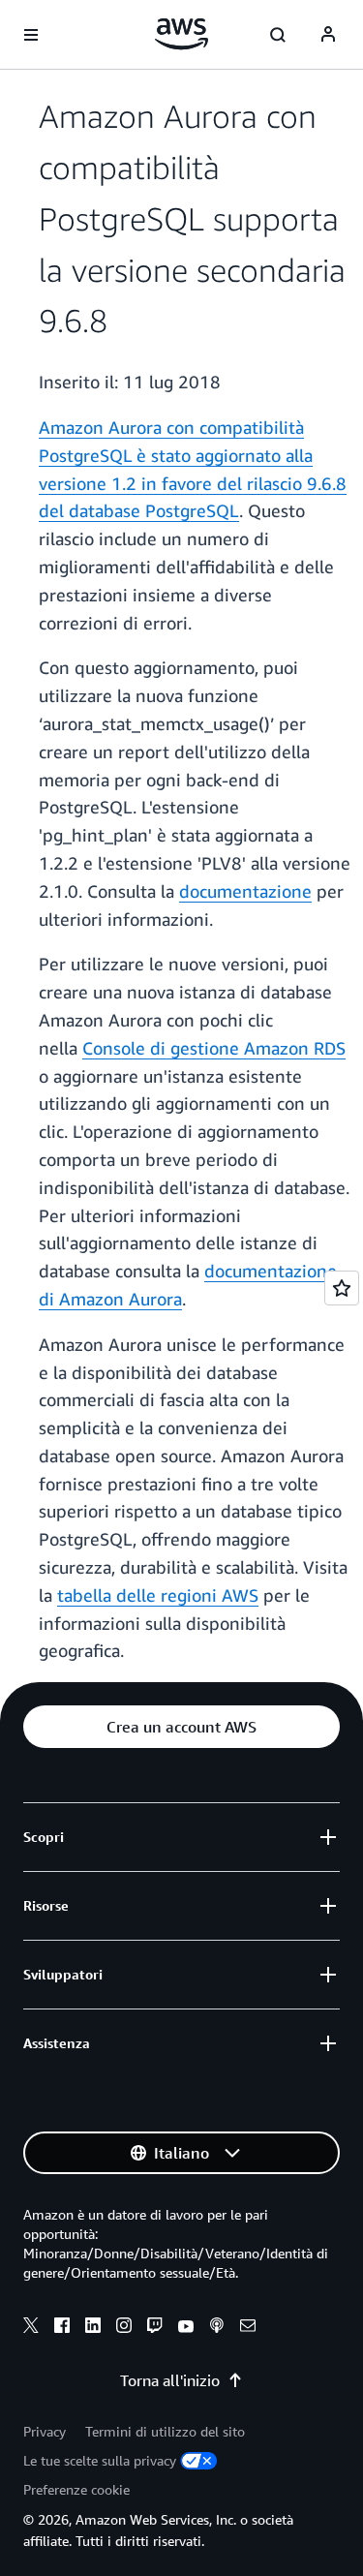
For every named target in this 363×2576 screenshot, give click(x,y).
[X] (31, 2328)
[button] (181, 1727)
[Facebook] (62, 2328)
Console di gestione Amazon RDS (214, 1048)
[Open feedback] (342, 1288)
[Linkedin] (93, 2328)
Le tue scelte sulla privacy (100, 2460)
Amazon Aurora (100, 427)
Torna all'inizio (170, 2380)
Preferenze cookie (76, 2489)
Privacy (45, 2431)
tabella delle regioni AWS (158, 1595)
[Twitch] (155, 2328)
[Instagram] (124, 2328)
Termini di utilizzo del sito (165, 2431)
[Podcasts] (217, 2328)
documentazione (245, 891)
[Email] (248, 2328)
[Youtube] (186, 2328)
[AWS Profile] (328, 35)
